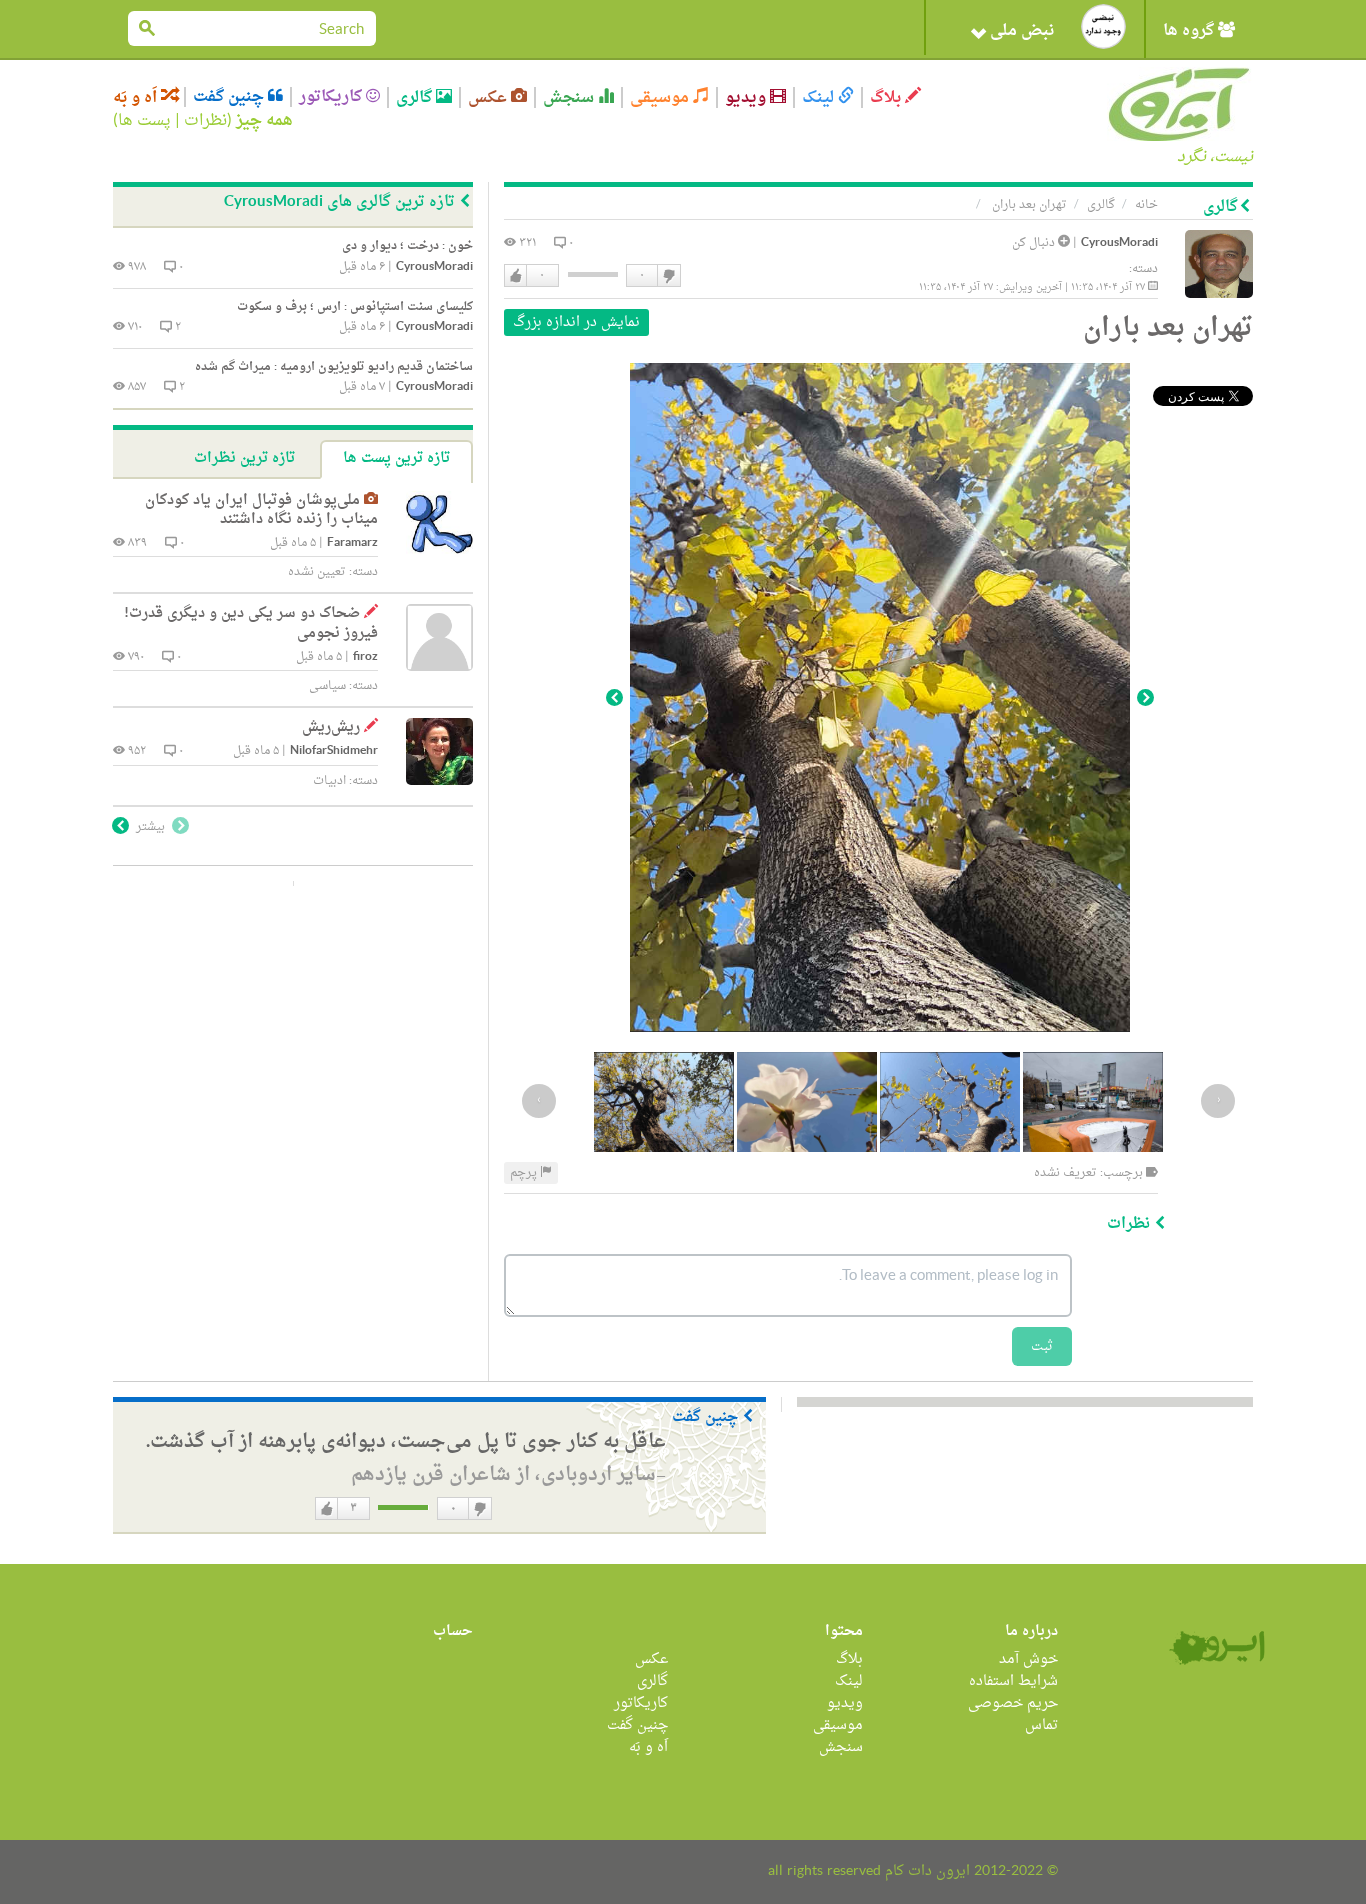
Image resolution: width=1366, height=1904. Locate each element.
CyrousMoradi (1119, 243)
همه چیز (264, 121)
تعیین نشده (317, 572)
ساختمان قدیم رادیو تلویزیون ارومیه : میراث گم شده (334, 367)
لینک (820, 97)
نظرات (205, 121)
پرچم (525, 1173)
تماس (1041, 1725)
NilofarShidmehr (334, 751)
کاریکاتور (332, 97)
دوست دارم (516, 276)
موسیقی (661, 97)
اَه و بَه (137, 97)
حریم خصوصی (1013, 1703)
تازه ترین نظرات (244, 458)
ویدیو (747, 97)
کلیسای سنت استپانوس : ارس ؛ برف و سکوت (355, 307)
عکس (489, 97)
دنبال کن (1035, 243)
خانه (1146, 205)
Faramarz (352, 543)
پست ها (144, 121)
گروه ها (1190, 31)
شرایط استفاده (1013, 1681)
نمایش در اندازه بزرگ (576, 322)
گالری (416, 97)
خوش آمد (1028, 1659)
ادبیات (329, 781)
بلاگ (887, 97)
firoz (365, 657)
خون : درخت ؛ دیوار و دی (407, 246)
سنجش (570, 97)
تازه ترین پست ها (396, 458)
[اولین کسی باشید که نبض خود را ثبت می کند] (1103, 26)
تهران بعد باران (1028, 205)
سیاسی (327, 686)
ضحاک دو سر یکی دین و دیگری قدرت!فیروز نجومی (251, 623)
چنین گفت (230, 97)
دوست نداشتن (668, 276)
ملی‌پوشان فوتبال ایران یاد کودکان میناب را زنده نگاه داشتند (261, 510)
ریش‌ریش (331, 727)
